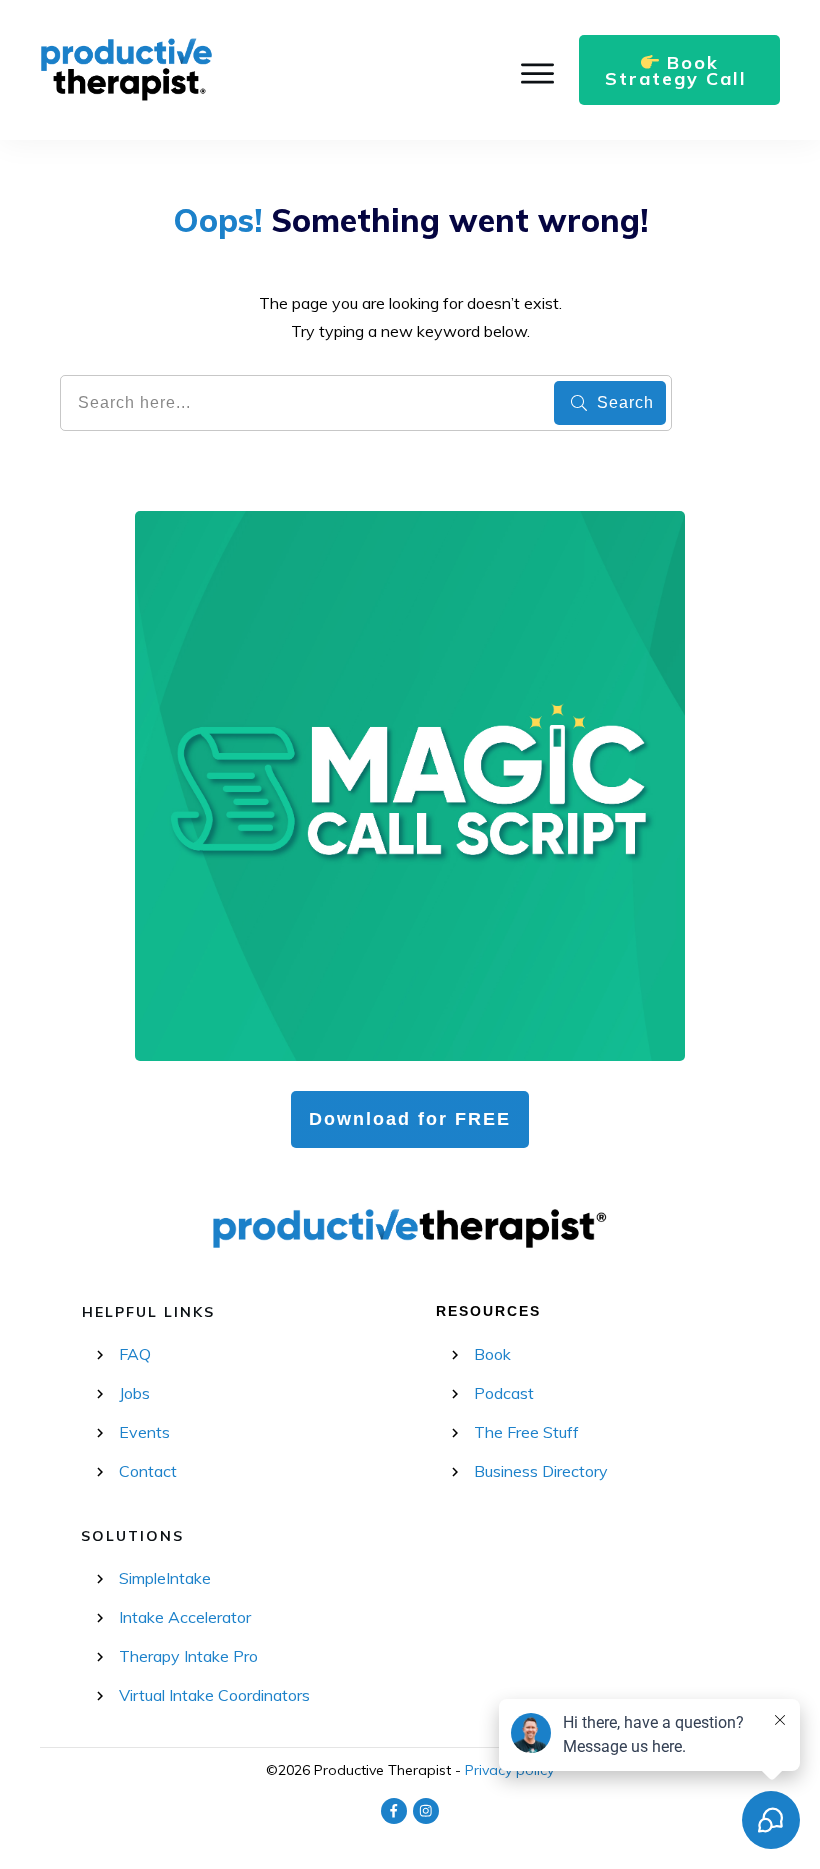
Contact (148, 1471)
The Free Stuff (526, 1432)
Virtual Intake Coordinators (214, 1695)
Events (144, 1432)
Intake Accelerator (185, 1617)
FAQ (135, 1354)
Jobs (134, 1393)
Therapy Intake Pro (188, 1656)
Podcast (504, 1393)
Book (492, 1354)
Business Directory (541, 1471)
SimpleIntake (165, 1578)
